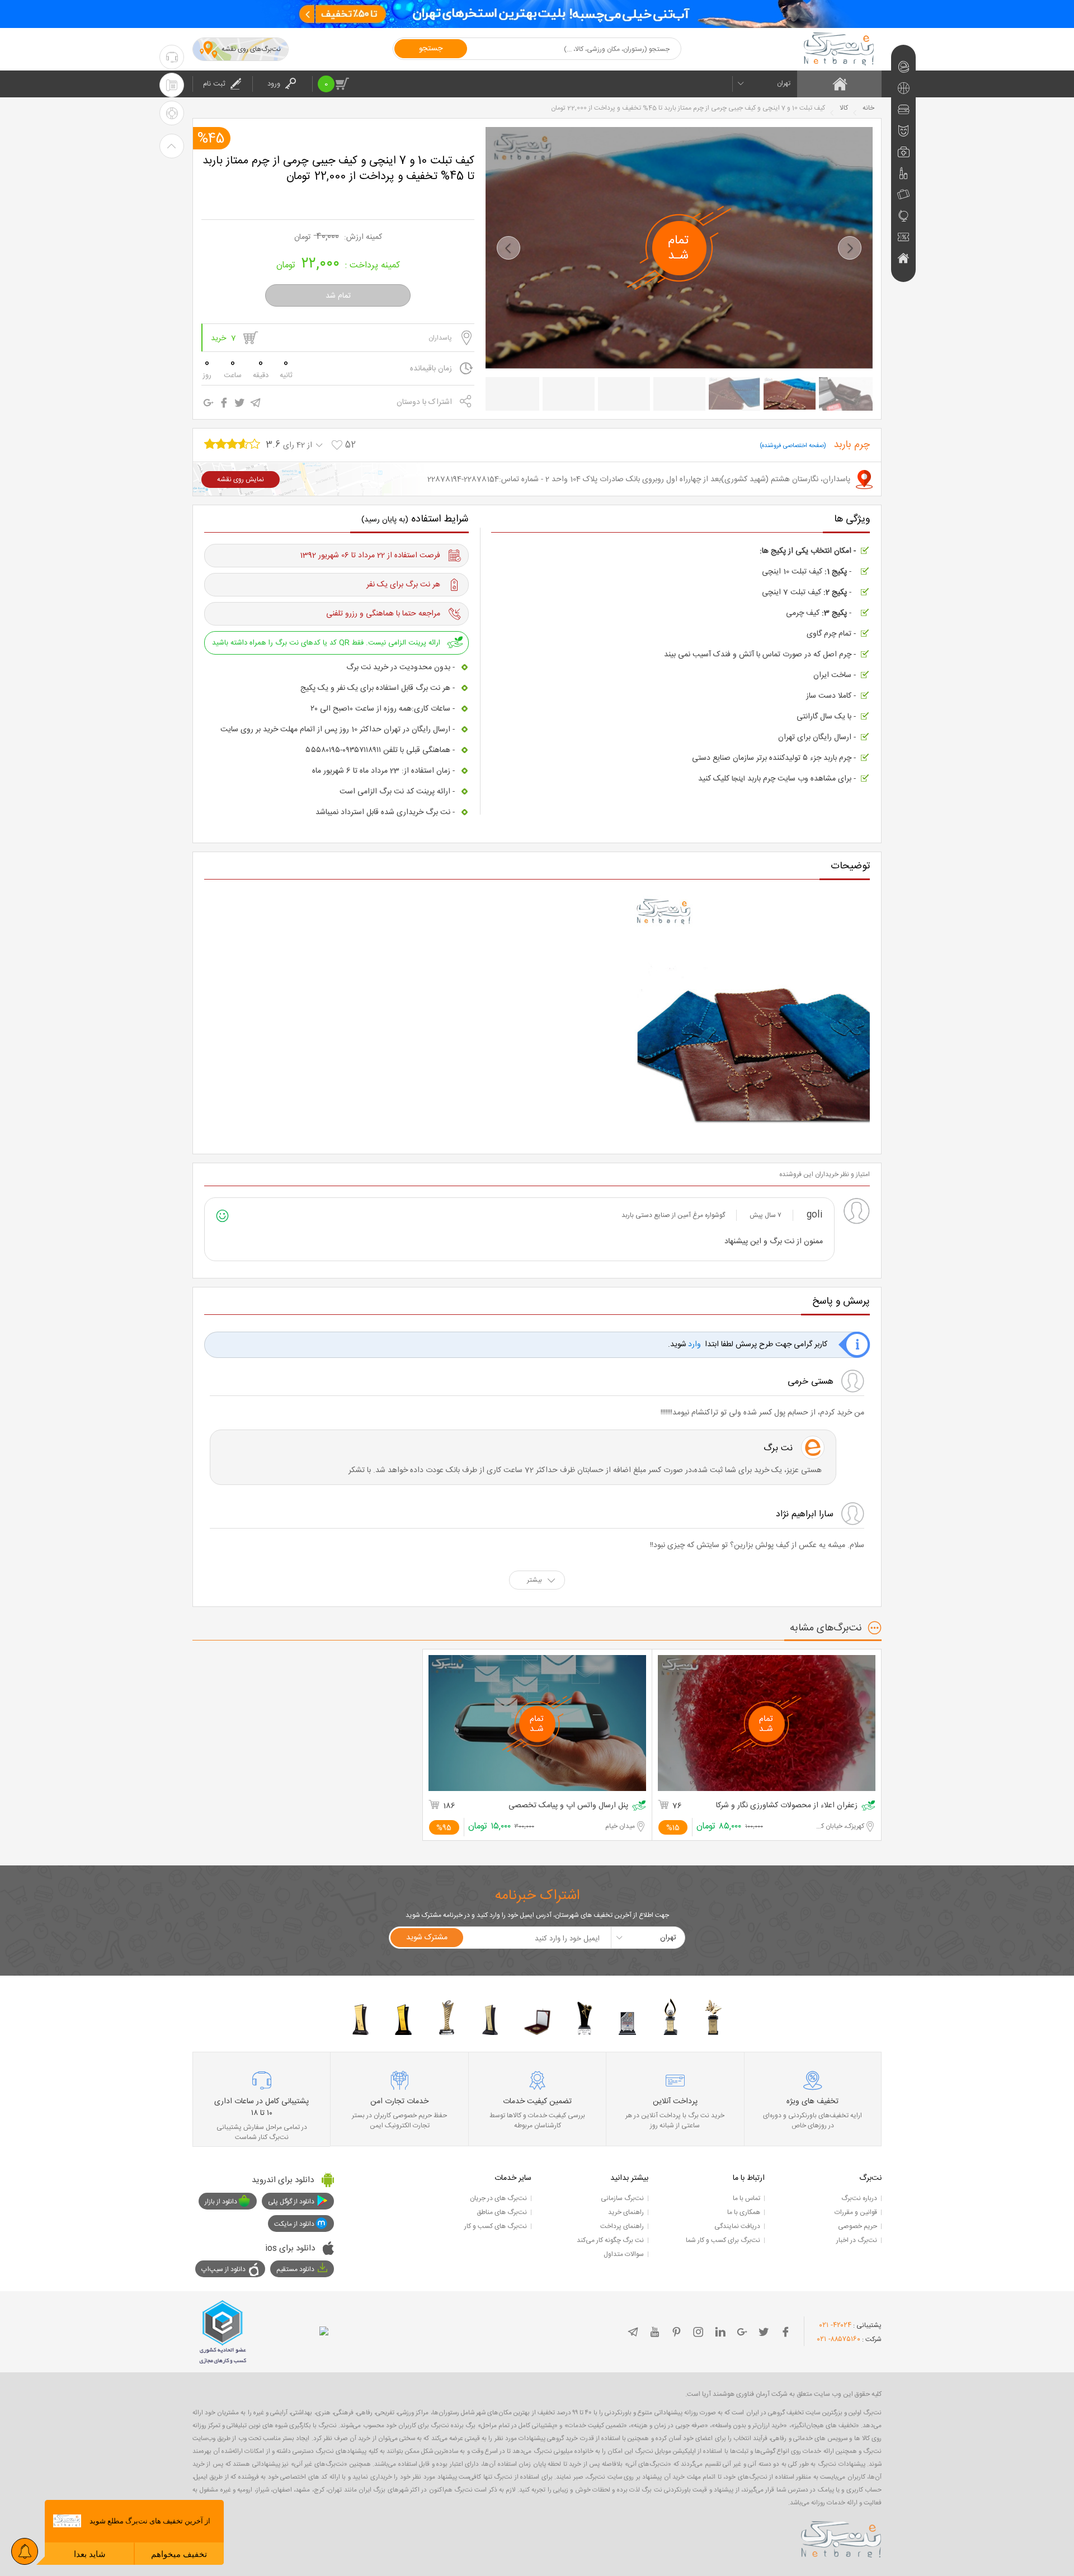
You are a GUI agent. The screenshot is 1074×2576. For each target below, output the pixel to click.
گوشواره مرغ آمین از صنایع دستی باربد (673, 1215)
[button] (508, 248)
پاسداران (440, 338)
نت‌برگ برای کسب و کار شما (723, 2240)
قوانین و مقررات (856, 2212)
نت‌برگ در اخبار (857, 2240)
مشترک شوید (427, 1938)
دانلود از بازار (221, 2202)
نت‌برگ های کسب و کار (496, 2226)
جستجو (431, 49)
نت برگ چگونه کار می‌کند (610, 2240)
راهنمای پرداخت (622, 2226)
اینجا (738, 779)
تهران (784, 83)
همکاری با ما (744, 2212)
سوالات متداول (624, 2254)
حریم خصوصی (858, 2226)
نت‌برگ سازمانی (622, 2198)
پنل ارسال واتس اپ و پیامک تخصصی (568, 1806)
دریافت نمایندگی (737, 2226)
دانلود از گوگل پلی (291, 2202)
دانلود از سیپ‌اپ (223, 2269)
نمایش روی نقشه (241, 480)
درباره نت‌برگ (859, 2198)
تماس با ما (746, 2198)
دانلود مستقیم (295, 2269)
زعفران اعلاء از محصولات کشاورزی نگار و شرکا (787, 1806)
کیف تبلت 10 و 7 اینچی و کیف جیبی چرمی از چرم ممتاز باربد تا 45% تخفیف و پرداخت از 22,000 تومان (338, 169)
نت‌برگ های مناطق (502, 2212)
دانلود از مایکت (294, 2224)
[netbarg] (841, 2537)
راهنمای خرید (626, 2212)
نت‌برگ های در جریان (498, 2198)
